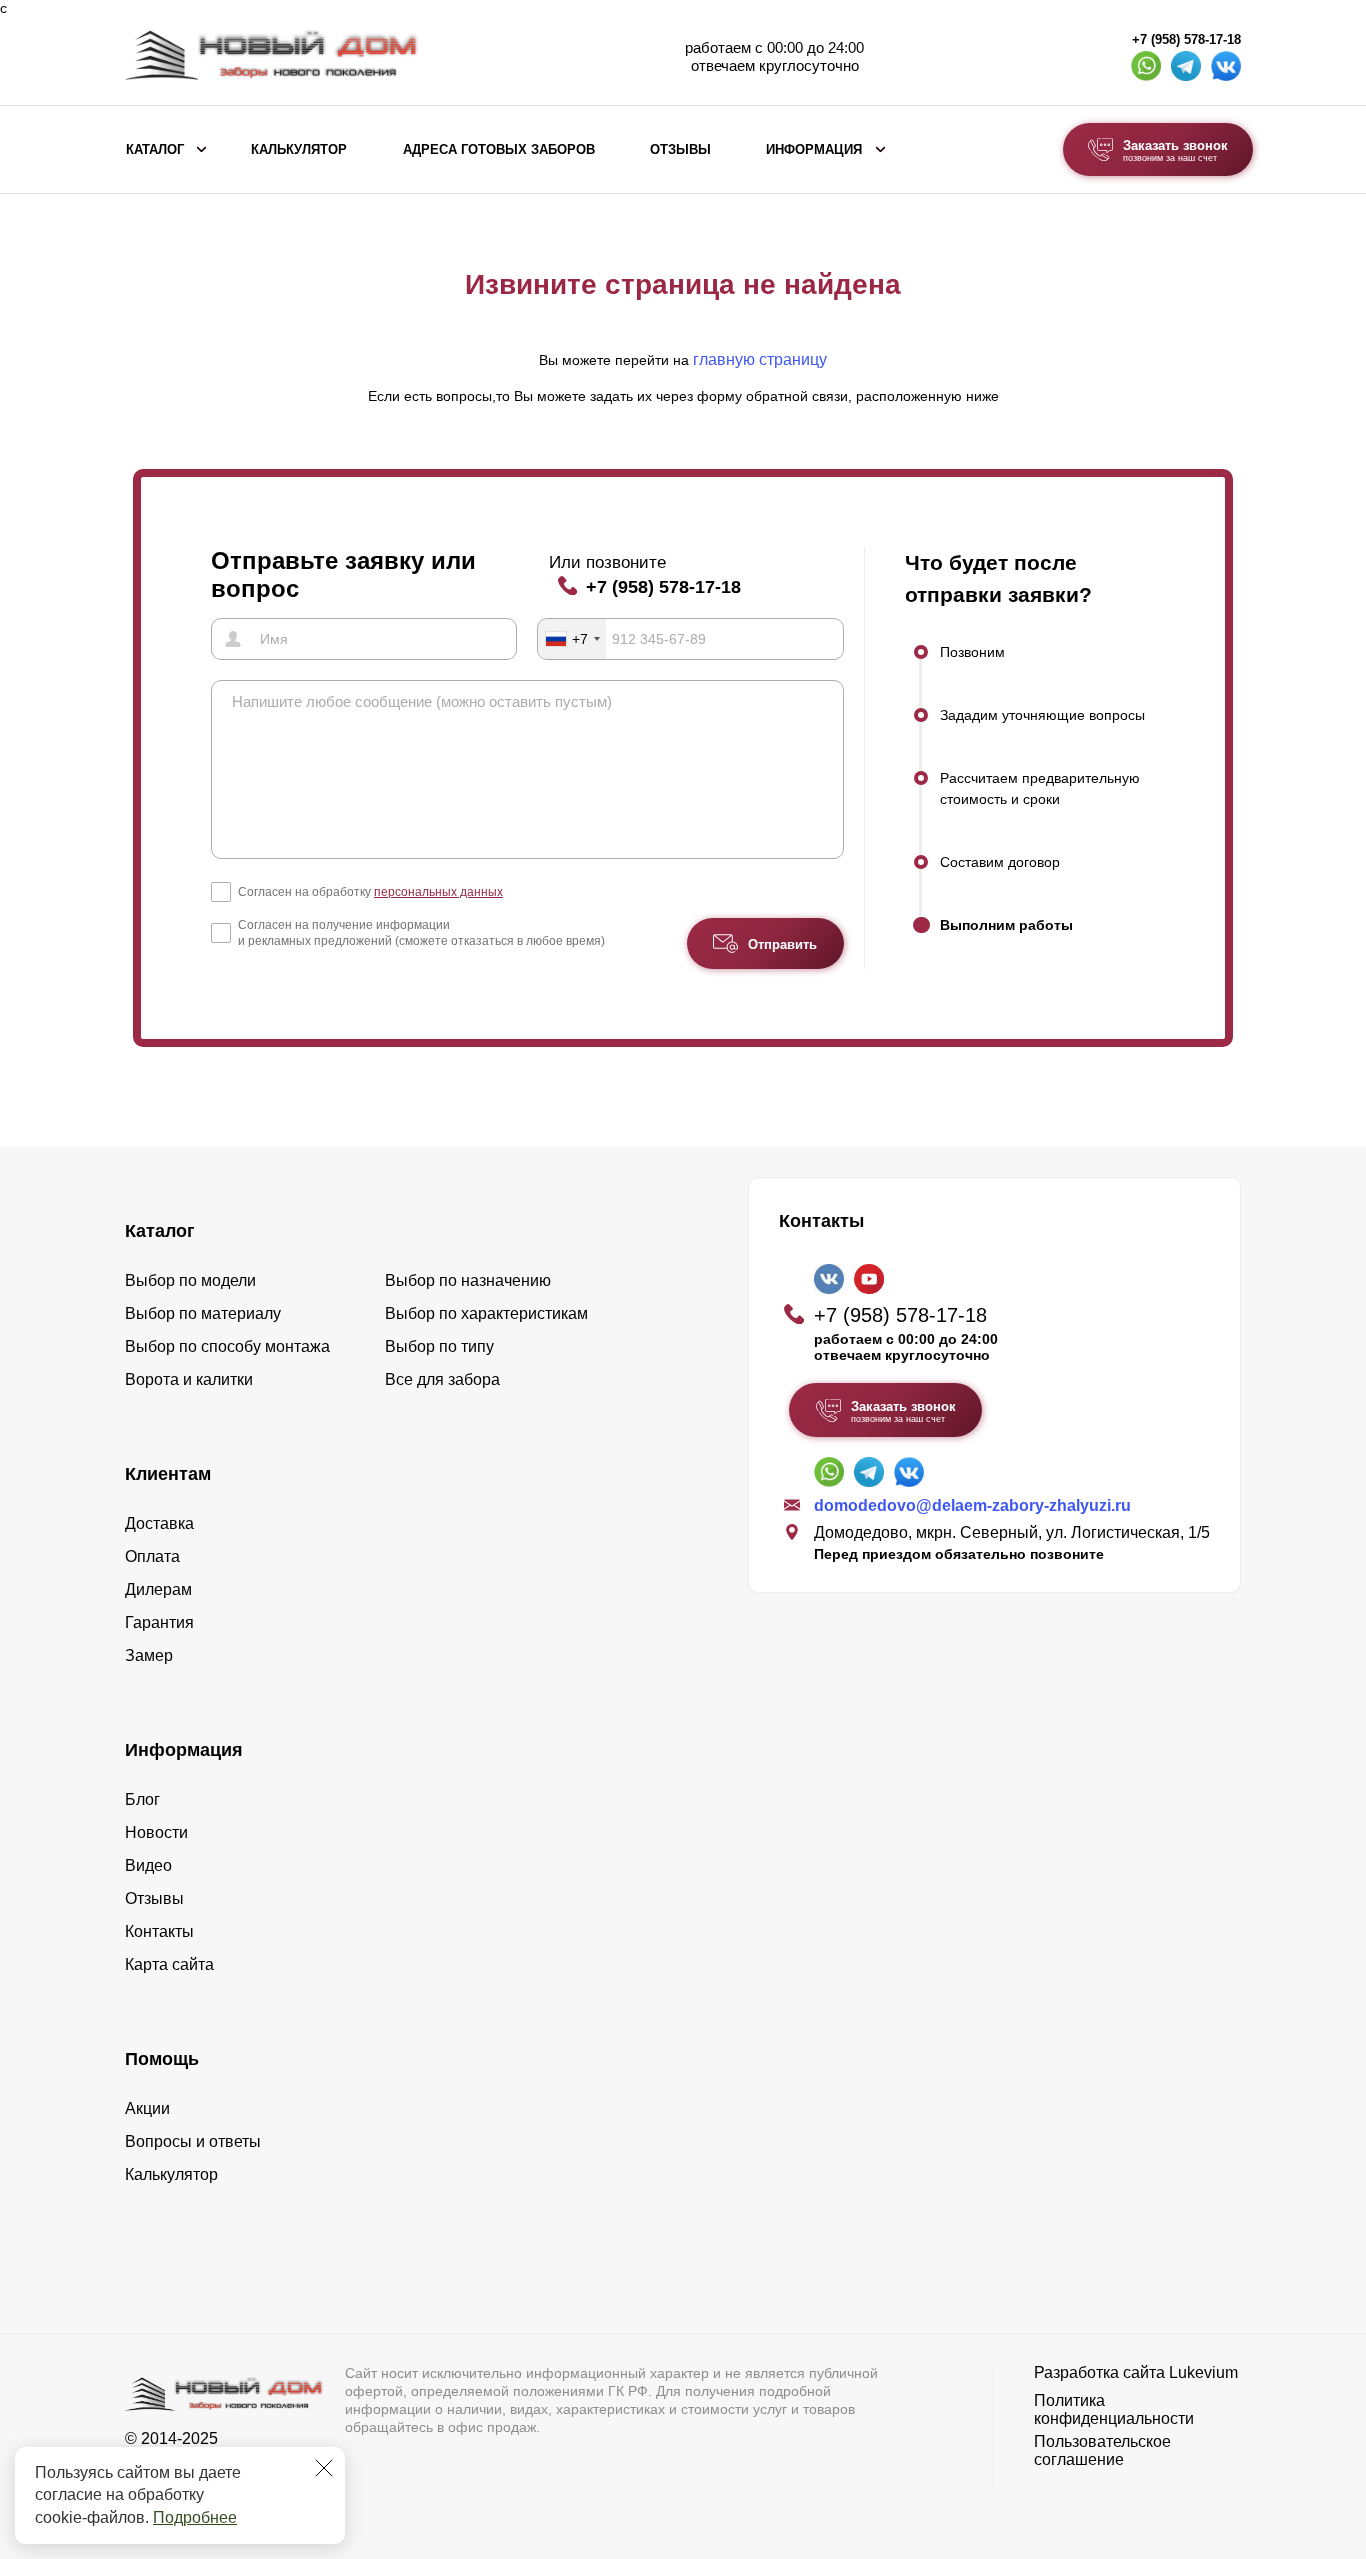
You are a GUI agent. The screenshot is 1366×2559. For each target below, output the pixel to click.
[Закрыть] (324, 2468)
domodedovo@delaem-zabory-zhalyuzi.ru (972, 1505)
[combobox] (572, 639)
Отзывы (680, 150)
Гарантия (159, 1622)
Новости (156, 1832)
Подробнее (195, 2517)
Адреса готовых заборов (499, 150)
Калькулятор (299, 150)
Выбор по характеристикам (486, 1313)
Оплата (152, 1556)
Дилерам (158, 1589)
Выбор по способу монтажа (227, 1346)
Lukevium (1203, 2372)
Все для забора (442, 1379)
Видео (148, 1865)
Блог (142, 1799)
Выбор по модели (190, 1280)
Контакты (159, 1931)
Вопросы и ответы (193, 2141)
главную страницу (760, 359)
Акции (147, 2108)
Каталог (155, 150)
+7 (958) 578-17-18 (1186, 40)
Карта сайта (169, 1964)
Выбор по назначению (468, 1280)
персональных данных (438, 892)
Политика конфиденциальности (1114, 2409)
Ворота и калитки (189, 1379)
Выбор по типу (439, 1346)
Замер (149, 1655)
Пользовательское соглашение (1102, 2450)
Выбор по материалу (203, 1313)
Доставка (159, 1523)
